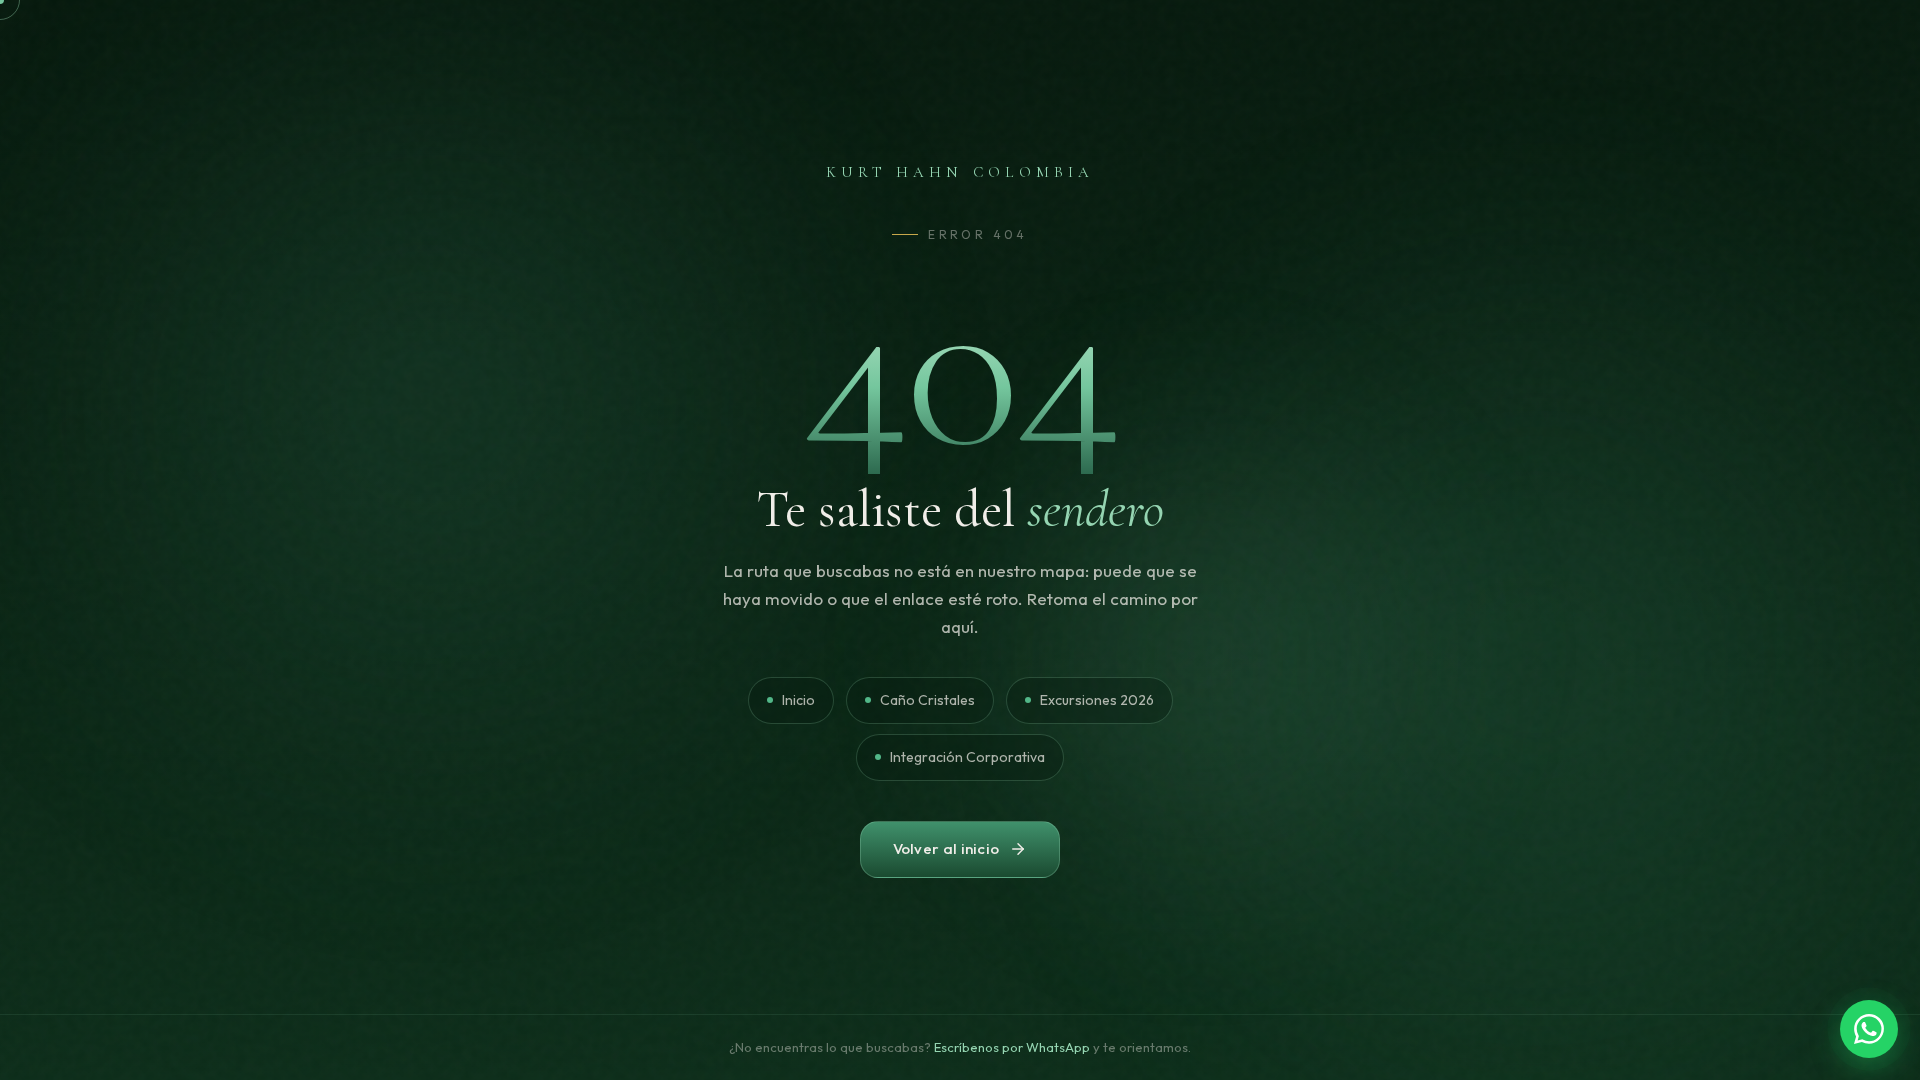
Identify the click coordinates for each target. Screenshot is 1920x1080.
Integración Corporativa (967, 757)
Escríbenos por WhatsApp (1012, 1047)
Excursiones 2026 (1097, 700)
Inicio (798, 700)
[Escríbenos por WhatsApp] (1869, 1029)
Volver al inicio (946, 848)
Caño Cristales (927, 700)
